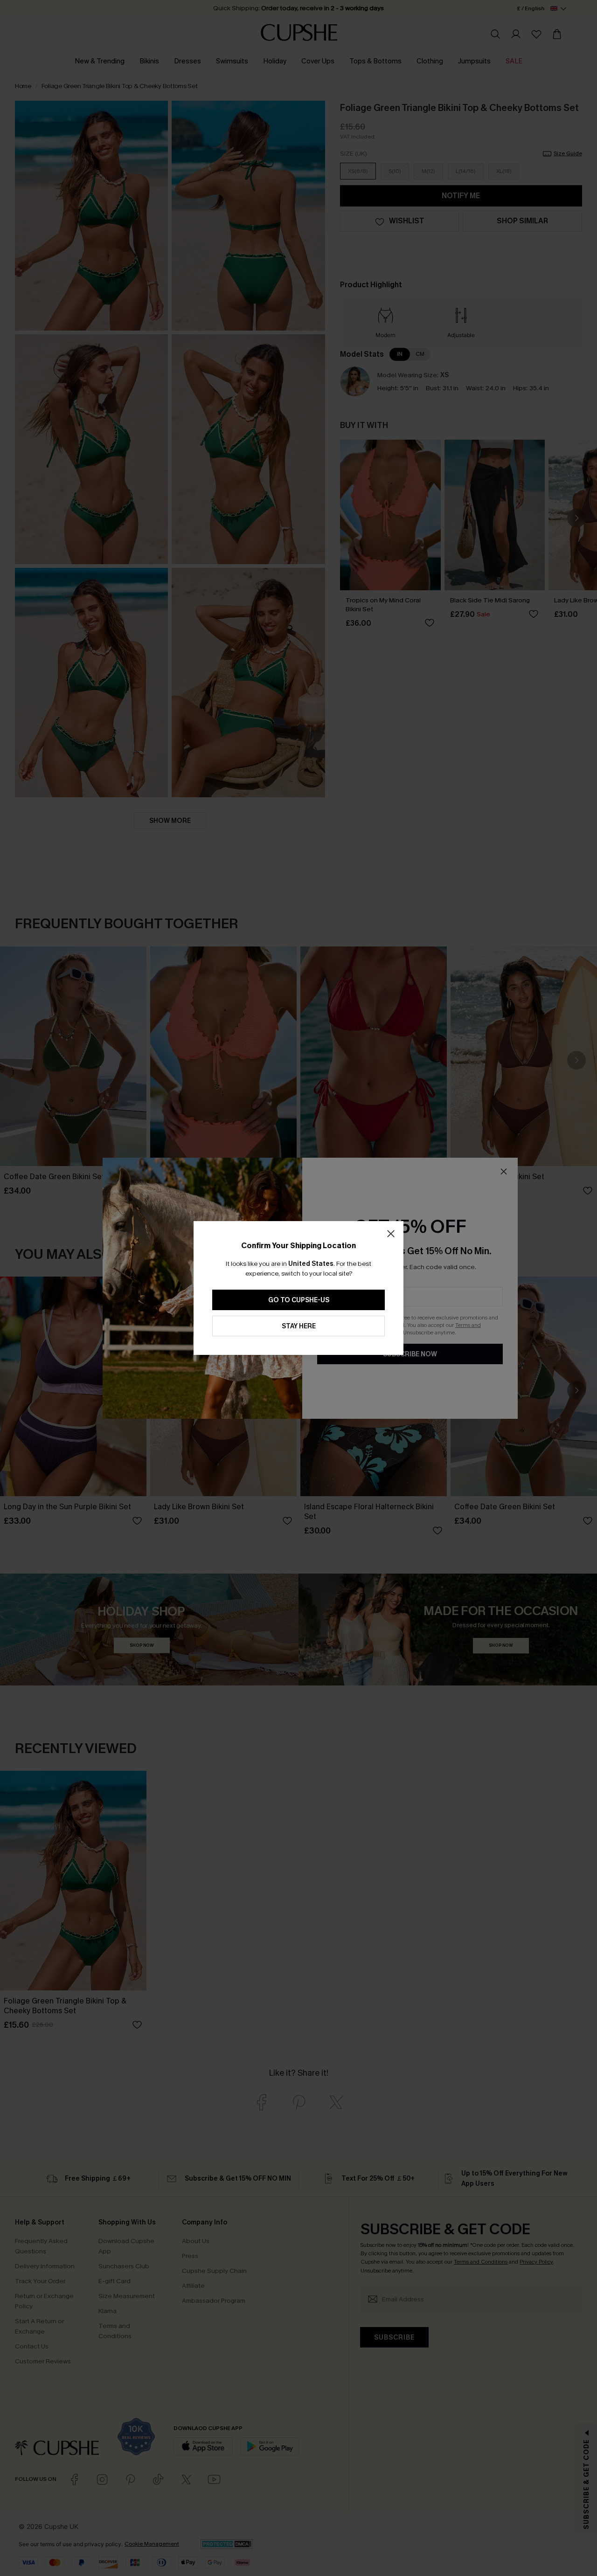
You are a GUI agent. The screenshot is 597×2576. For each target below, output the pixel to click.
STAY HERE (299, 1326)
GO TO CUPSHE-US (299, 1300)
